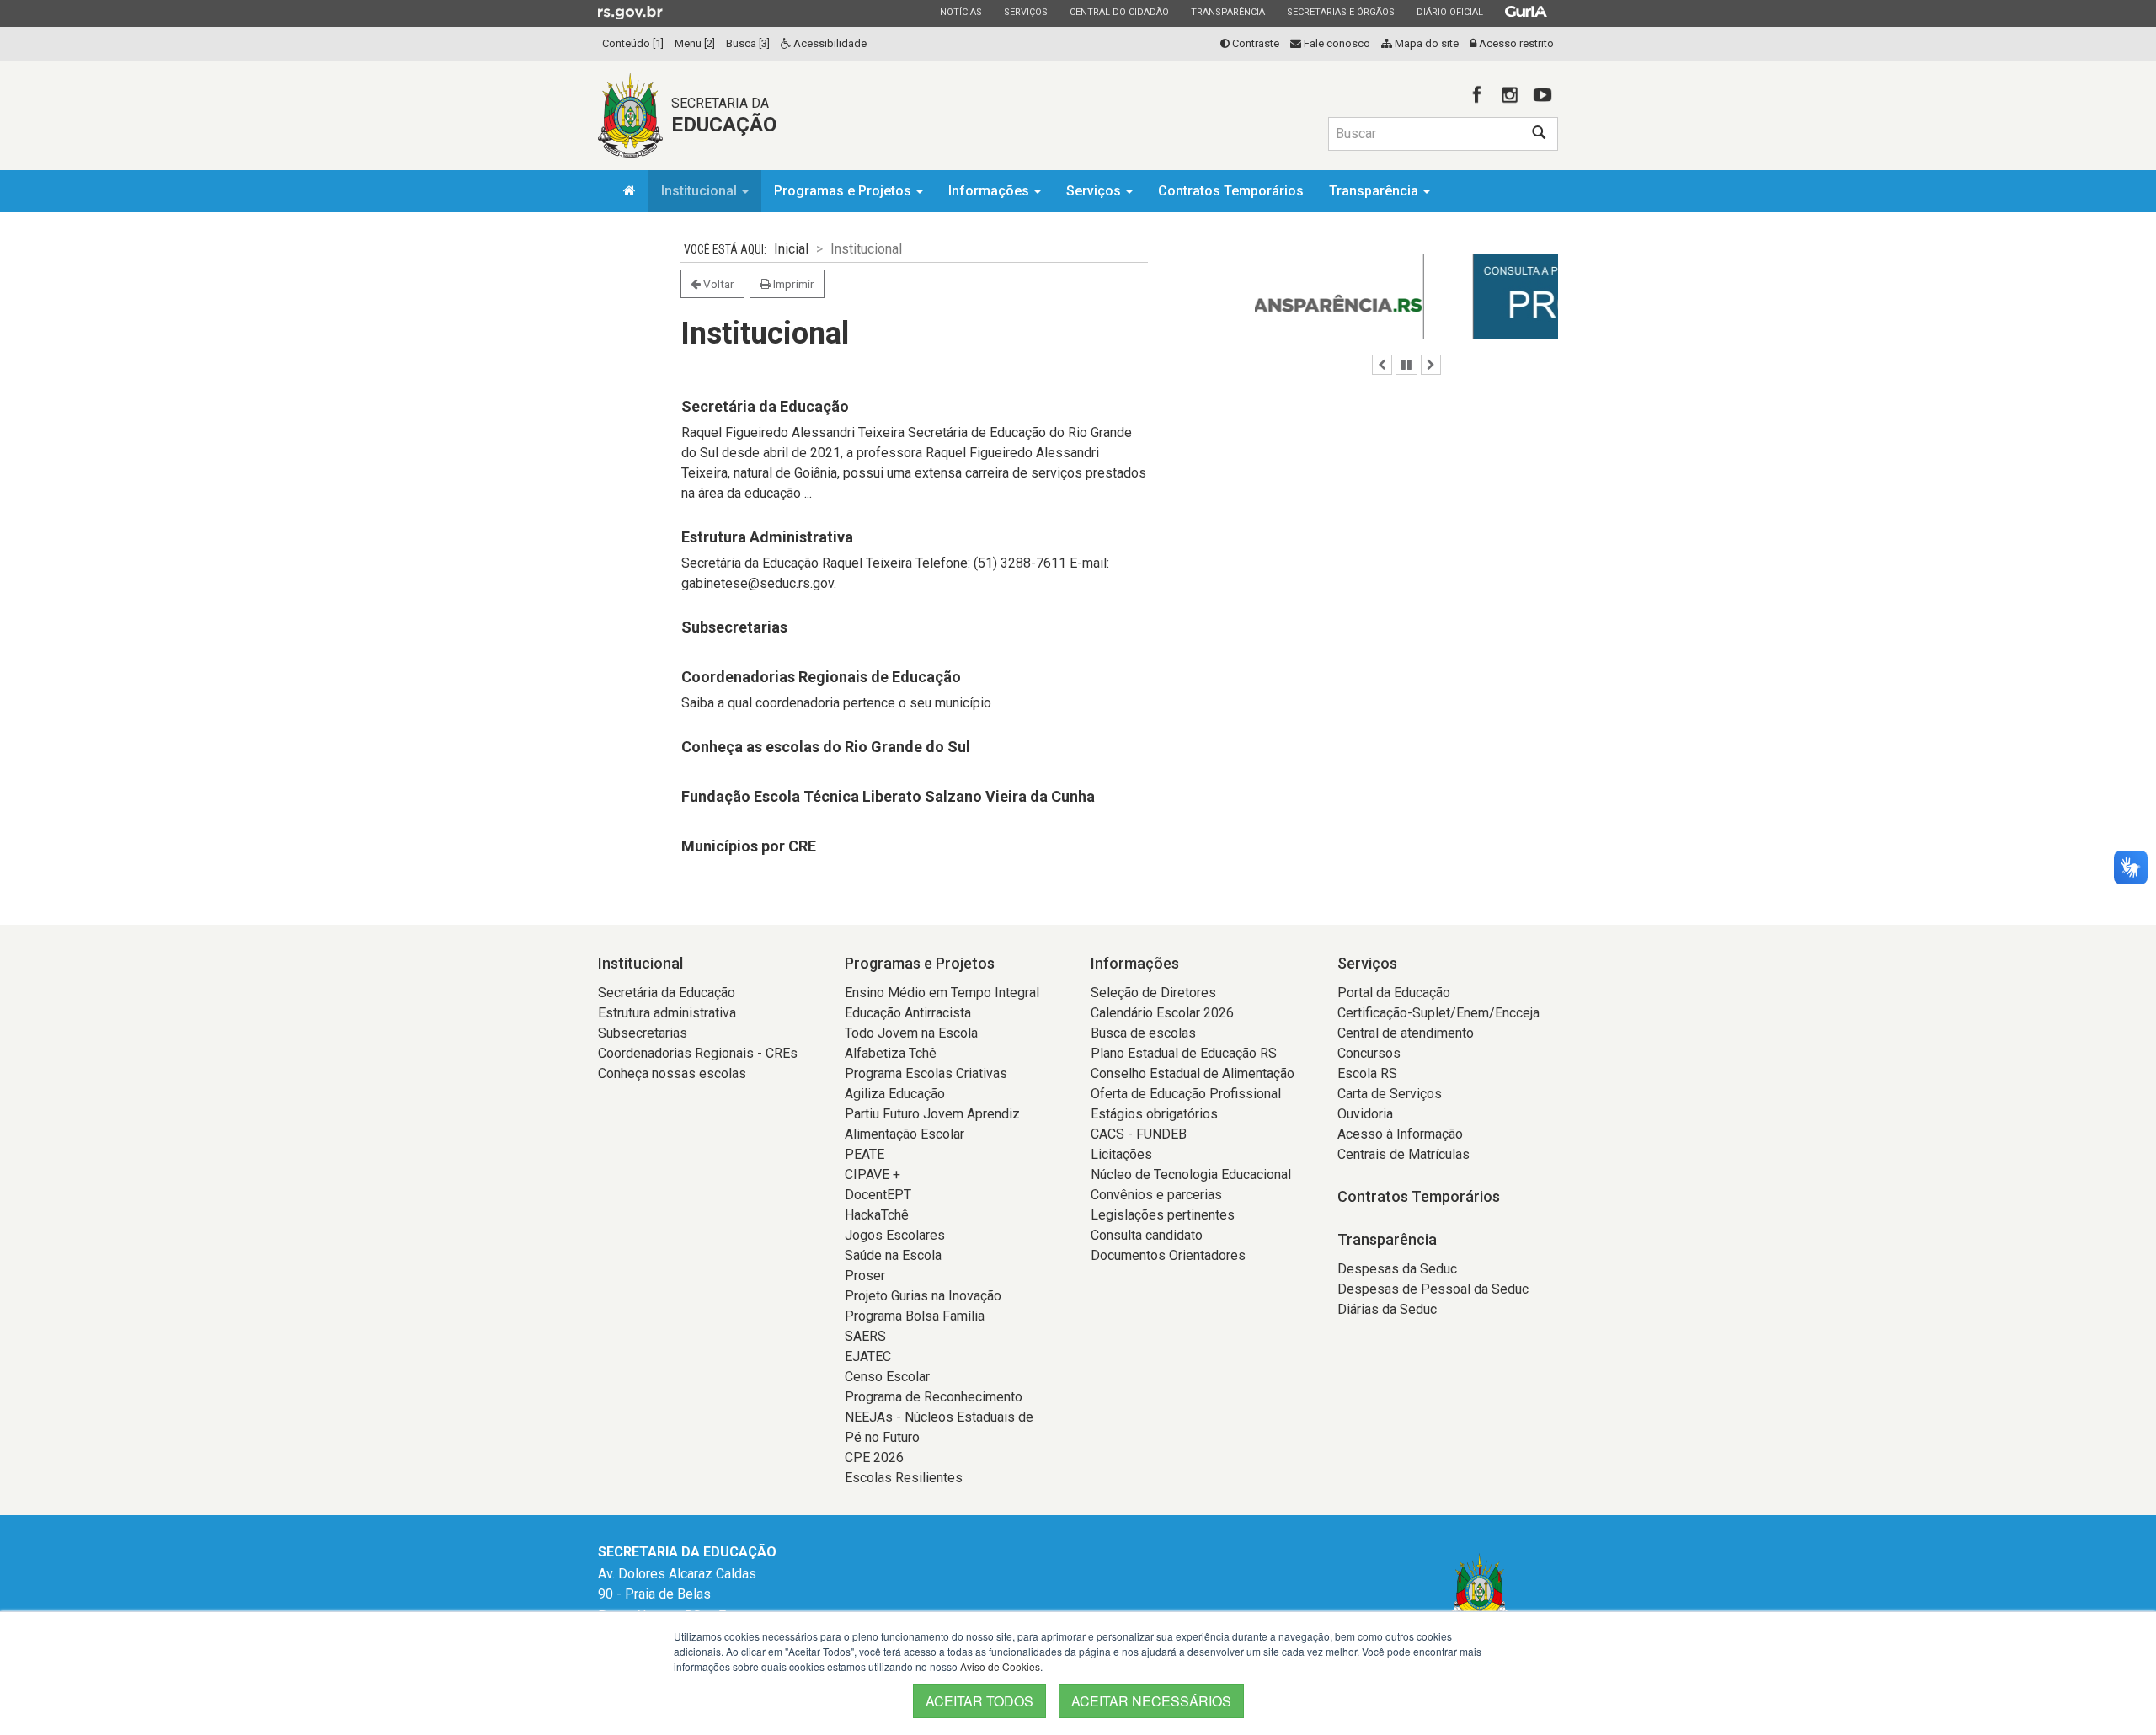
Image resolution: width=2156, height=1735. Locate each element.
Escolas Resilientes (904, 1478)
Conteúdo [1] (633, 43)
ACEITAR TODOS (979, 1701)
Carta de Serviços (1390, 1094)
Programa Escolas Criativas (926, 1073)
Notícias (961, 12)
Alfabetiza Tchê (891, 1053)
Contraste (1254, 43)
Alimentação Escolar (905, 1134)
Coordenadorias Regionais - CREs (698, 1053)
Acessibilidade (829, 43)
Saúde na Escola (893, 1255)
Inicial (791, 249)
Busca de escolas (1143, 1033)
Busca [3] (748, 43)
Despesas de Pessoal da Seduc (1433, 1289)
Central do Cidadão (1119, 12)
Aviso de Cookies (1000, 1666)
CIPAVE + (873, 1174)
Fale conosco (1336, 43)
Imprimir (792, 284)
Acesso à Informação (1400, 1134)
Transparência (1227, 12)
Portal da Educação (1394, 993)
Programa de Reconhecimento (934, 1397)
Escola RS (1367, 1073)
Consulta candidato (1147, 1235)
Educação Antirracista (908, 1013)
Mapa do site (1425, 43)
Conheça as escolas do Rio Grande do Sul (826, 747)
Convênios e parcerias (1156, 1195)
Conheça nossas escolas (672, 1073)
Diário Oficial (1449, 12)
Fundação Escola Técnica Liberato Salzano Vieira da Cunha (888, 796)
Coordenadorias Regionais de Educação (821, 677)
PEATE (865, 1154)
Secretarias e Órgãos (1340, 12)
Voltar (718, 284)
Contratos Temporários (1231, 191)
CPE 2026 (874, 1457)
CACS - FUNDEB (1139, 1134)
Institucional (701, 191)
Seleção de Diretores (1153, 993)
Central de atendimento (1406, 1033)
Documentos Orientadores (1168, 1255)
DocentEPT (878, 1195)
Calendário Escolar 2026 (1162, 1013)
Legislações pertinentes (1163, 1215)
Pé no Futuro (882, 1437)
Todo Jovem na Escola (911, 1033)
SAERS (865, 1336)
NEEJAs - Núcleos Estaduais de (939, 1417)
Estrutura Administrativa (767, 537)
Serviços (1025, 12)
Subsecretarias (734, 627)
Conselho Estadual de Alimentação (1193, 1073)
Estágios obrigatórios (1154, 1114)
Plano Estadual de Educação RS (1184, 1053)
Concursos (1369, 1053)
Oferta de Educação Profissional (1186, 1094)
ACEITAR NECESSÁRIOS (1151, 1701)
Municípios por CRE (749, 846)
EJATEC (868, 1356)
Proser (865, 1276)
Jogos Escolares (895, 1235)
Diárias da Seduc (1387, 1309)
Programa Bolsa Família (915, 1316)
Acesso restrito (1515, 43)
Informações (990, 191)
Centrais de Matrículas (1404, 1154)
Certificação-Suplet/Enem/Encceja (1438, 1013)
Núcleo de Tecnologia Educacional (1191, 1174)
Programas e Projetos (844, 191)
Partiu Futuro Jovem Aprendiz (932, 1114)
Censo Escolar (887, 1377)
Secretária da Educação (765, 406)
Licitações (1121, 1154)
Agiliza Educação (895, 1094)
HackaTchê (877, 1215)
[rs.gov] (630, 12)
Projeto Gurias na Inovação (923, 1296)
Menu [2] (695, 43)
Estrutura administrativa (667, 1013)
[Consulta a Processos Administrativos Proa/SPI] (1406, 296)
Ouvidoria (1365, 1114)
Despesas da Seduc (1397, 1269)
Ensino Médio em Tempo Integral (942, 993)
